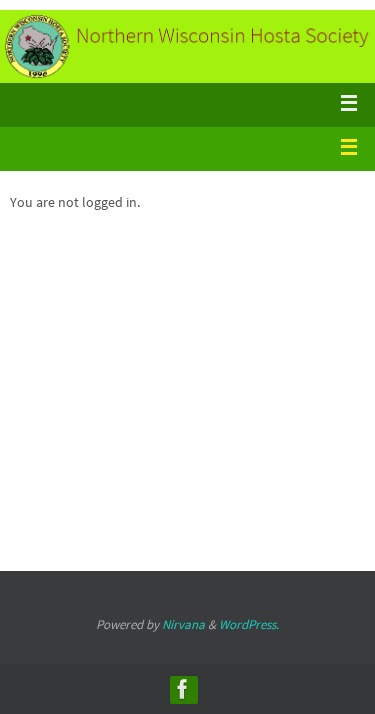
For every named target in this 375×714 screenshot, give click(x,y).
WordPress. (249, 624)
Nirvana (183, 624)
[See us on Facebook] (183, 689)
